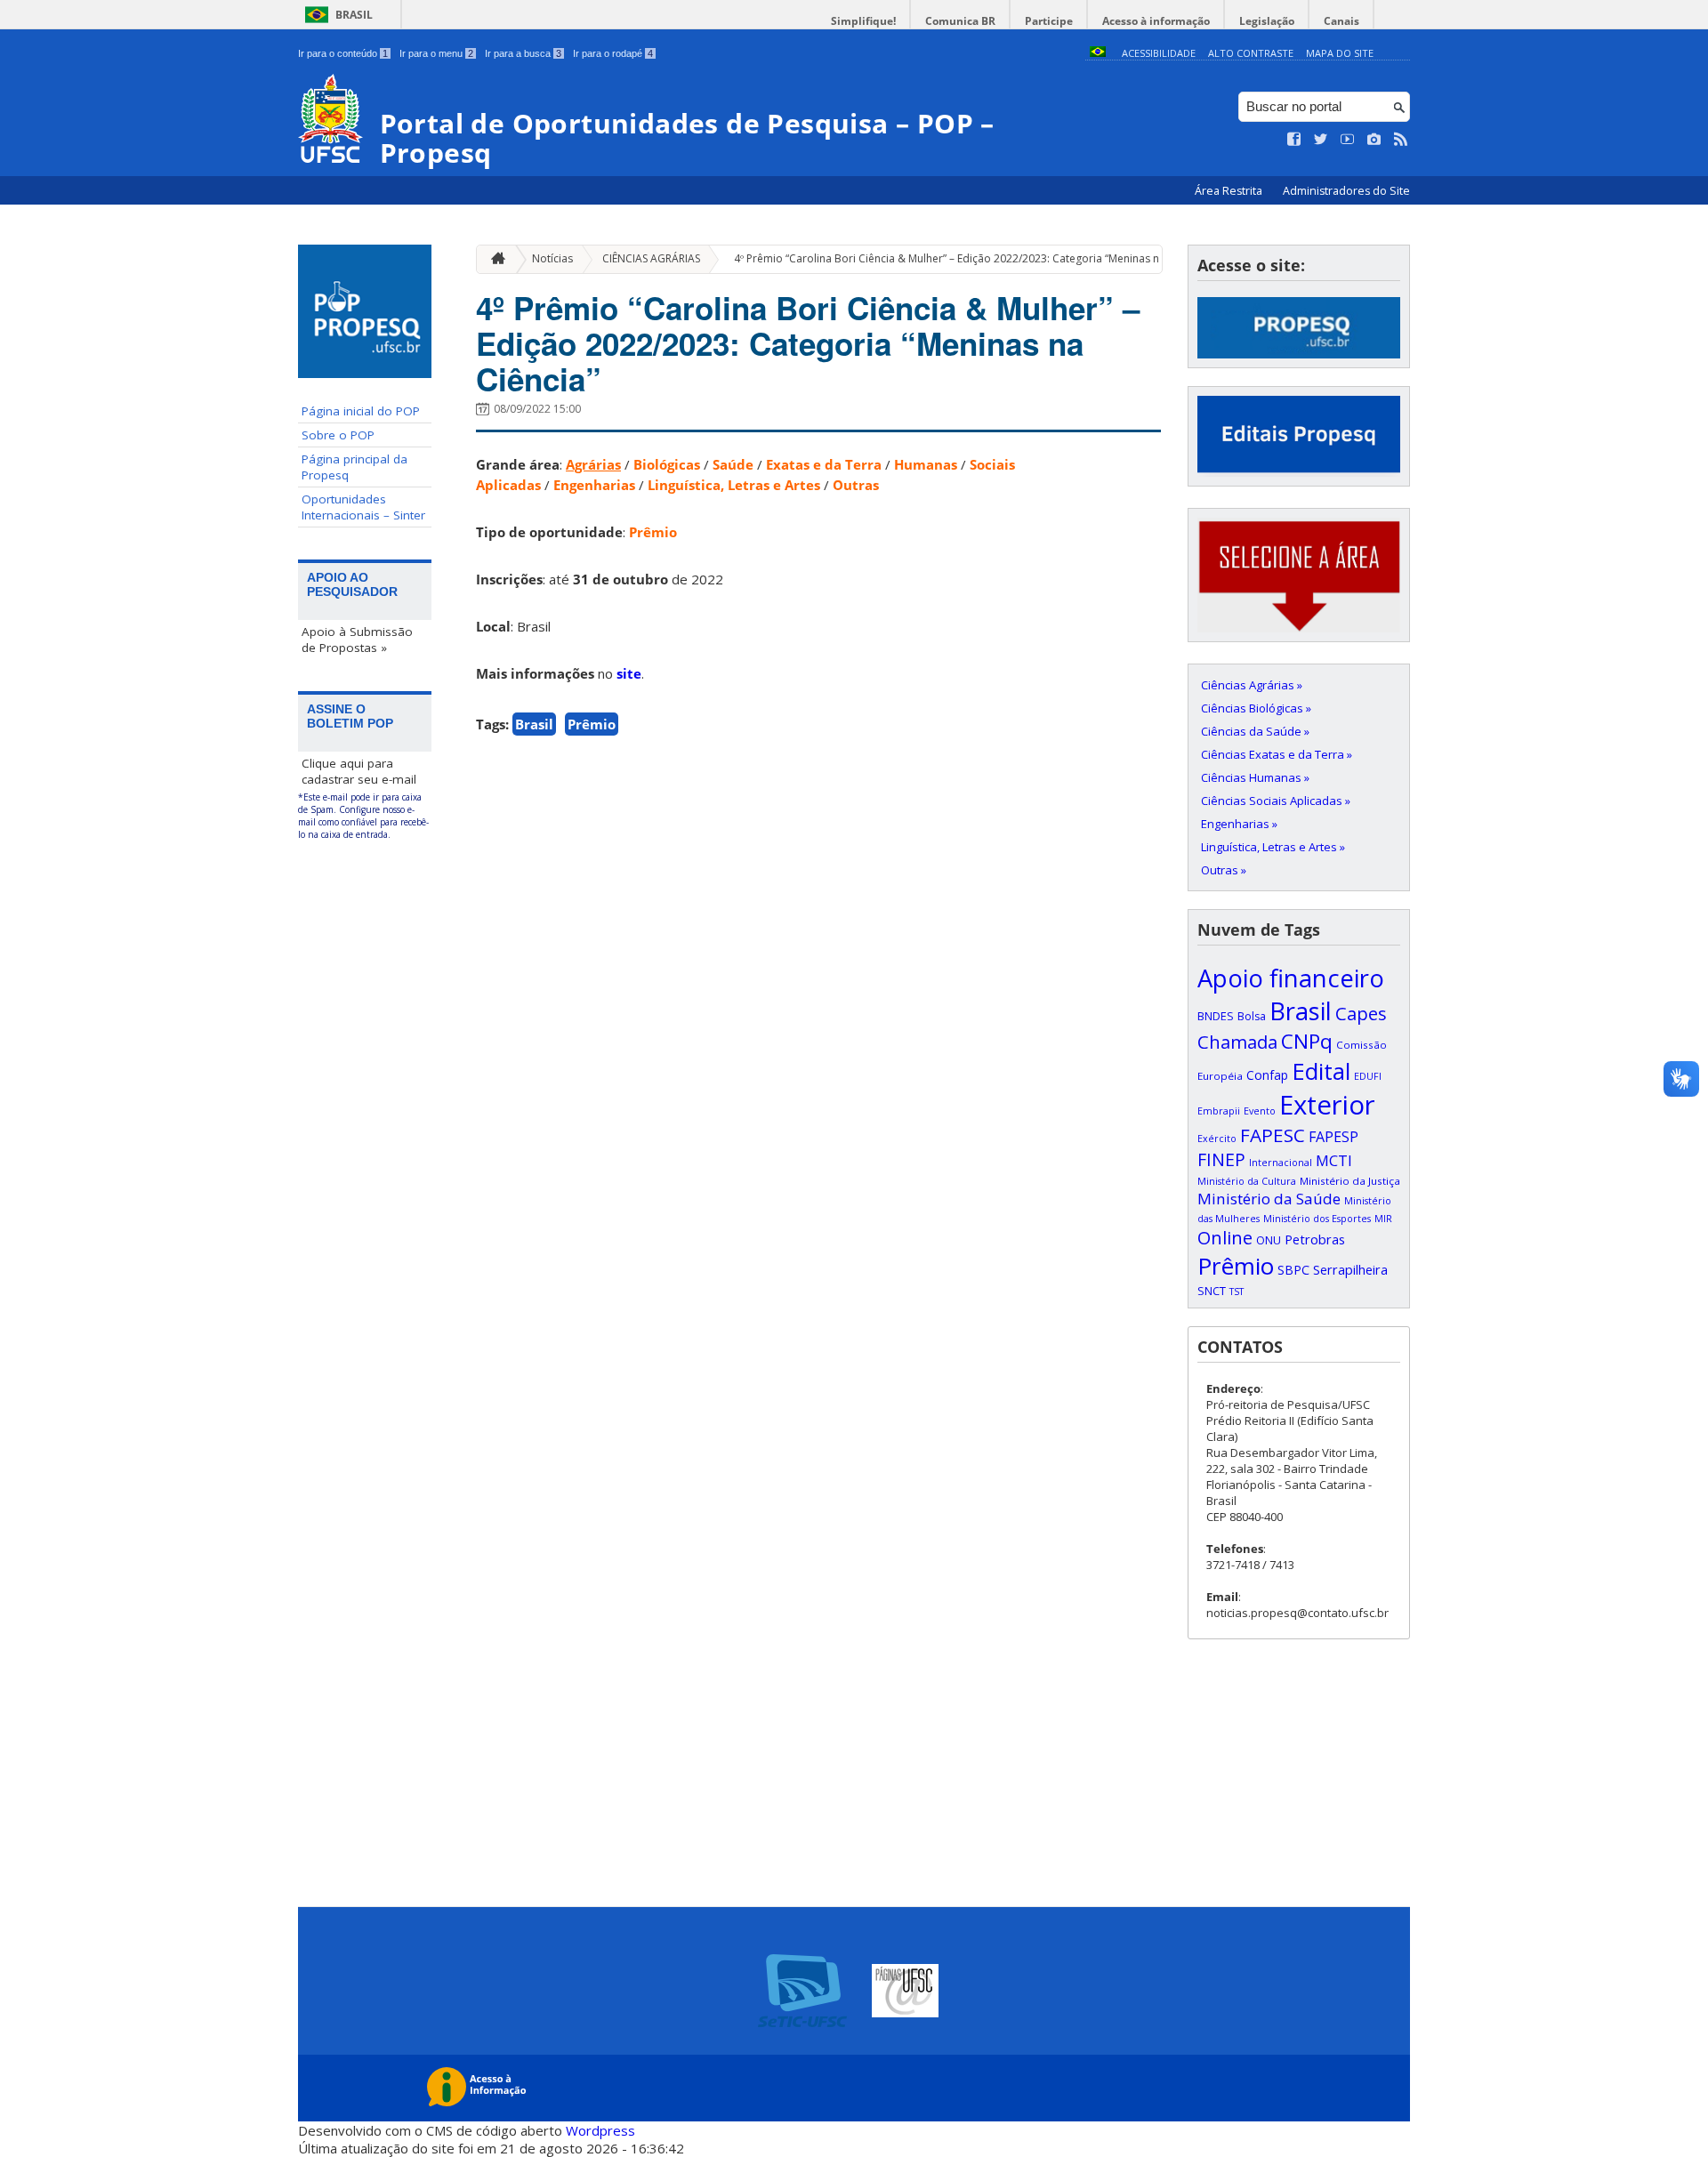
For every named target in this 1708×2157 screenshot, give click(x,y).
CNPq (1307, 1041)
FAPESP (1333, 1137)
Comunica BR (960, 21)
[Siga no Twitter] (1321, 140)
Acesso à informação (1156, 21)
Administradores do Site (1346, 191)
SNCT (1212, 1291)
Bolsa (1252, 1016)
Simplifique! (863, 21)
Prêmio (653, 532)
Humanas (926, 464)
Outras (856, 485)
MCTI (1334, 1160)
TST (1237, 1292)
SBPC (1293, 1270)
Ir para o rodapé (613, 53)
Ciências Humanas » (1255, 777)
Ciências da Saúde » (1255, 731)
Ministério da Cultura (1247, 1181)
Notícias (552, 258)
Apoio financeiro (1291, 978)
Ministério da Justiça (1350, 1181)
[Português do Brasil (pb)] (1098, 53)
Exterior (1327, 1105)
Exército (1217, 1139)
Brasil (354, 15)
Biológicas (667, 464)
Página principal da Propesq (354, 467)
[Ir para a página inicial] (494, 259)
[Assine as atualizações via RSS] (1401, 140)
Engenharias (594, 485)
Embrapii (1219, 1111)
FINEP (1221, 1159)
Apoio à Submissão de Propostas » (357, 640)
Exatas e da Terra (824, 464)
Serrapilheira (1350, 1270)
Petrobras (1315, 1239)
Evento (1260, 1111)
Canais (1341, 21)
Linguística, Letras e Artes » (1273, 847)
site (629, 673)
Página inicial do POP (361, 411)
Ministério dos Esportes (1317, 1219)
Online (1225, 1238)
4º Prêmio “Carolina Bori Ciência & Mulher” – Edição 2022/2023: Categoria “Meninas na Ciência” (971, 258)
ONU (1269, 1240)
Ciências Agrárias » (1252, 685)
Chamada (1237, 1042)
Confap (1267, 1075)
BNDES (1216, 1016)
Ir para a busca (523, 53)
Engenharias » (1239, 824)
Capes (1361, 1013)
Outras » (1224, 870)
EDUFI (1368, 1076)
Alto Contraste (1251, 53)
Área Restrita (1230, 191)
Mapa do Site (1340, 53)
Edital (1321, 1071)
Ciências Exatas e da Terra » (1277, 754)
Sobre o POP (338, 435)
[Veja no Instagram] (1374, 140)
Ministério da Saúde (1269, 1199)
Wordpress (600, 2130)
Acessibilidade (1159, 53)
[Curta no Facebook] (1294, 140)
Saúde (733, 464)
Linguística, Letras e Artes (734, 485)
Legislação (1267, 21)
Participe (1049, 21)
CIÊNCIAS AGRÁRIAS (651, 258)
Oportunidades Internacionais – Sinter (363, 507)
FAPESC (1273, 1135)
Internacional (1281, 1163)
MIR (1383, 1219)
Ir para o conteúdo (343, 53)
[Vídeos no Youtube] (1348, 140)
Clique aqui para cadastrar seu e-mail (359, 771)
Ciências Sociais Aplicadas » (1276, 801)
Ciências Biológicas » (1256, 708)
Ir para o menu (436, 53)
